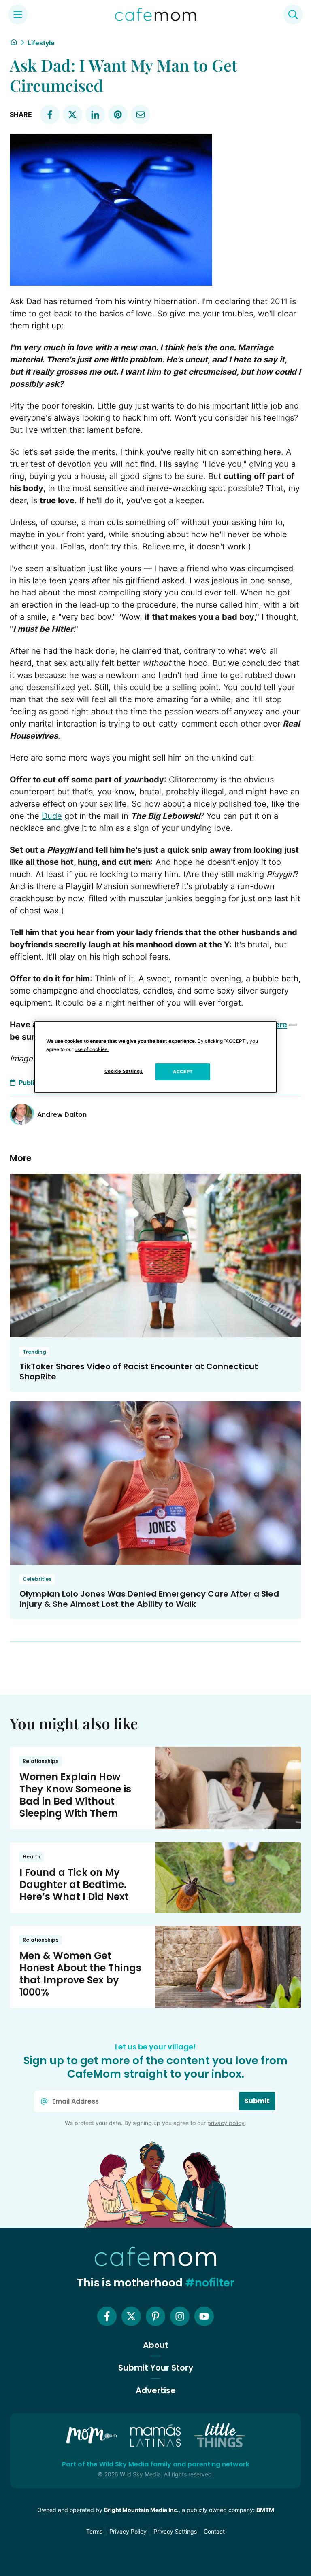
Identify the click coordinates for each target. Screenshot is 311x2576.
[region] (155, 1057)
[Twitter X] (131, 2316)
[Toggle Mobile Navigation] (18, 15)
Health (32, 1857)
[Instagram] (180, 2316)
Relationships (40, 1761)
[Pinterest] (155, 2316)
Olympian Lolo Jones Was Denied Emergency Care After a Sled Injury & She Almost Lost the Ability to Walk (149, 1599)
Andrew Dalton (62, 1115)
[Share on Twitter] (72, 114)
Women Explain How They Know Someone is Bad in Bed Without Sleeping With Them (75, 1795)
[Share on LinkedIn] (95, 114)
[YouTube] (204, 2316)
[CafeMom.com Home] (155, 15)
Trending (34, 1352)
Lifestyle (41, 43)
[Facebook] (107, 2316)
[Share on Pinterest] (118, 114)
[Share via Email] (141, 114)
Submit (257, 2101)
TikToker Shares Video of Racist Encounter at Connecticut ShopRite (139, 1372)
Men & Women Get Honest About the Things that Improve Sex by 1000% (80, 1974)
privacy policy (226, 2123)
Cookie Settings (124, 1071)
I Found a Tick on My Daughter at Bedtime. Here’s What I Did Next (74, 1884)
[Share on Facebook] (50, 114)
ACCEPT (183, 1072)
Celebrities (37, 1579)
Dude (52, 816)
